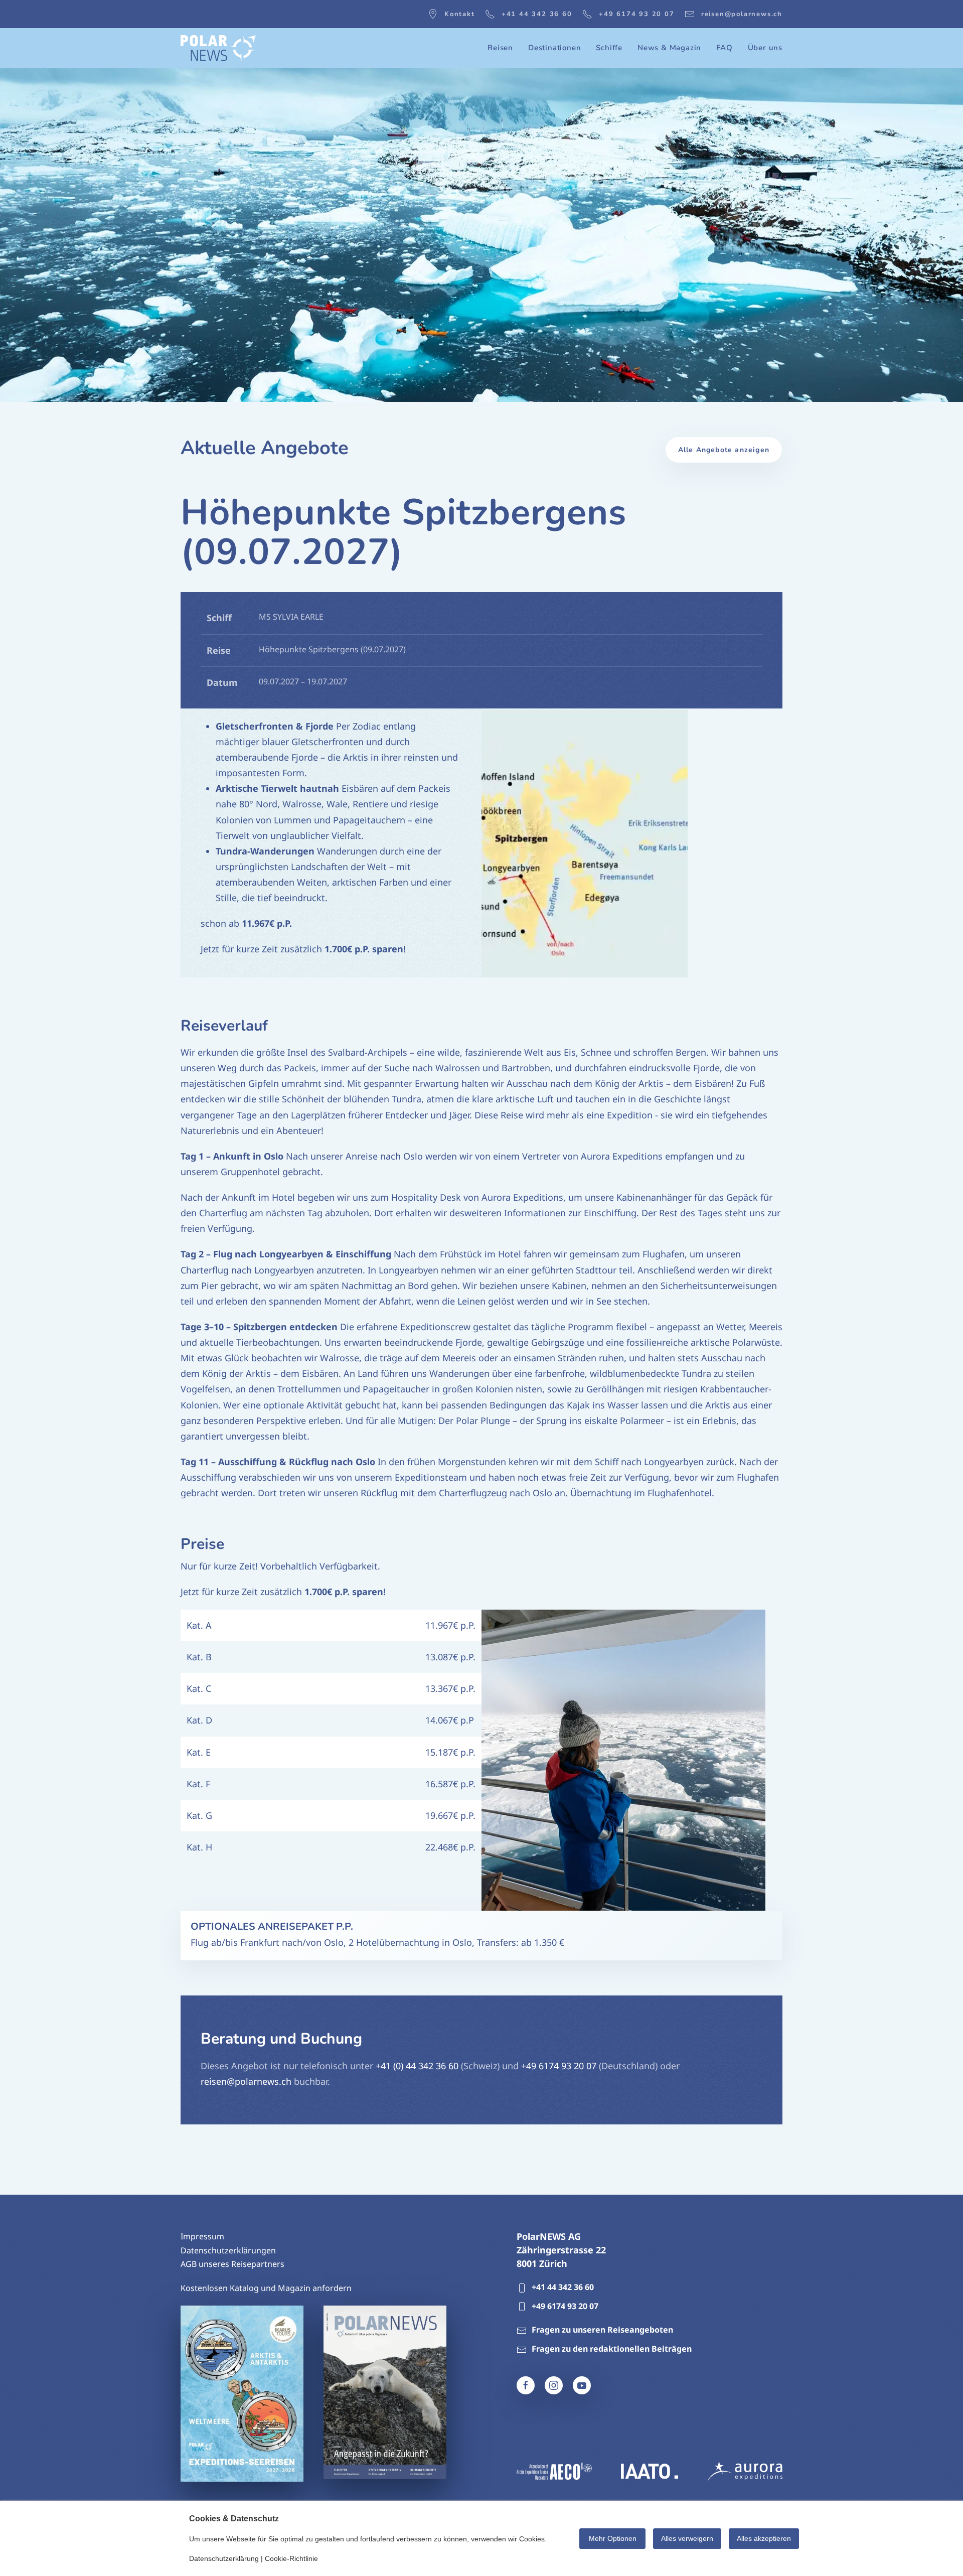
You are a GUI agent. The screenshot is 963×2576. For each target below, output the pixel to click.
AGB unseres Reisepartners (232, 2264)
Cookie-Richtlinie (291, 2558)
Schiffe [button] (609, 48)
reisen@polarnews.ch (742, 14)
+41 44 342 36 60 (537, 14)
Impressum (202, 2236)
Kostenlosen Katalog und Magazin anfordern (266, 2288)
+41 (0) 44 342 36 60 (417, 2066)
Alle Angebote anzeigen (724, 450)
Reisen (500, 48)
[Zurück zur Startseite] (218, 48)
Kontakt (460, 14)
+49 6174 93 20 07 (637, 14)
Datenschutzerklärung (224, 2558)
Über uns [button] (765, 48)
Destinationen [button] (554, 48)
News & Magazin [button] (669, 48)
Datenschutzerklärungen (228, 2250)
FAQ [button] (724, 48)
